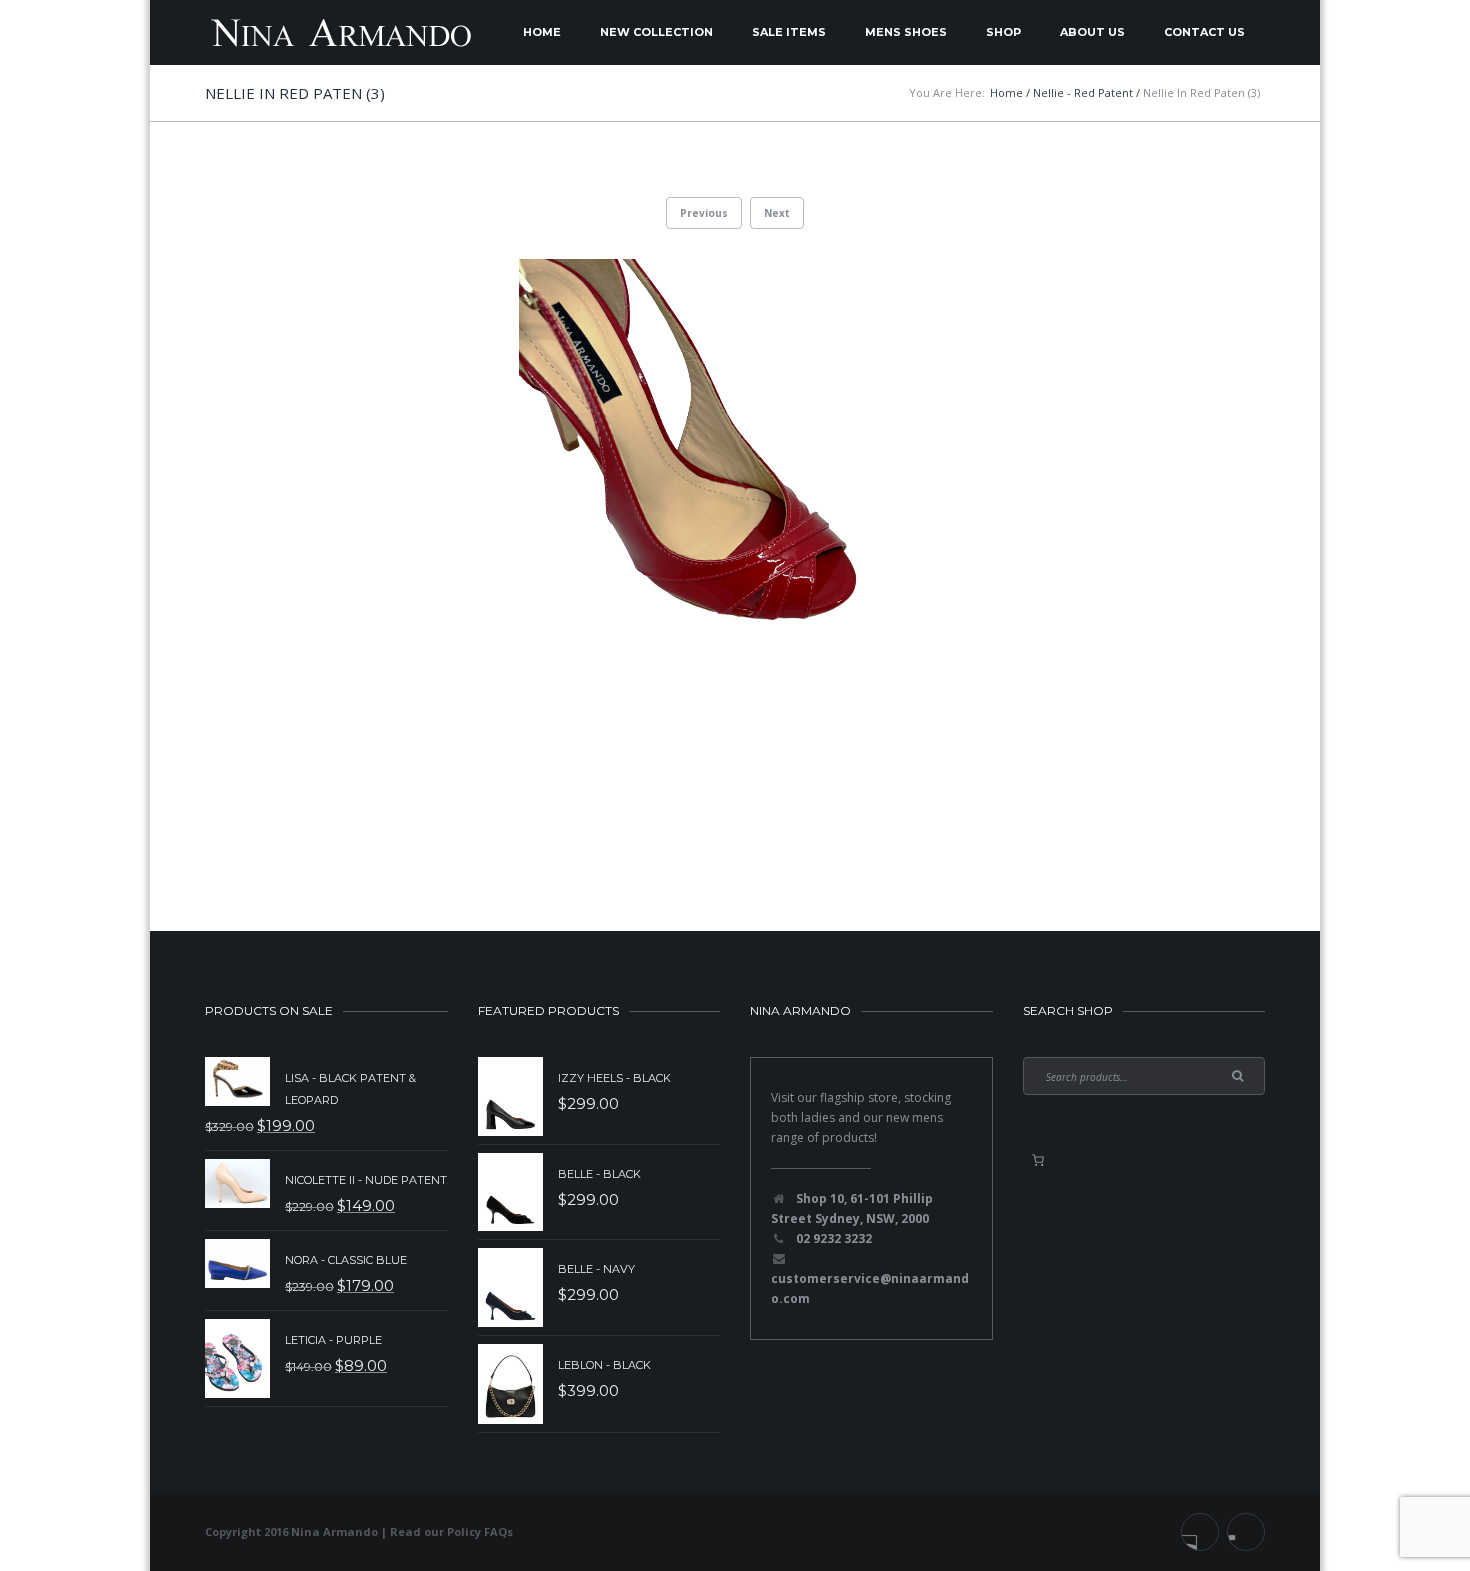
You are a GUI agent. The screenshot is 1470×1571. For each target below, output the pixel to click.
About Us (1092, 32)
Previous (704, 213)
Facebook (1200, 1532)
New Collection (656, 32)
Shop (1003, 32)
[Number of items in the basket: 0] (1038, 1160)
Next (777, 213)
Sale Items (789, 32)
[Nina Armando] (340, 32)
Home (542, 32)
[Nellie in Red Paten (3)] (735, 547)
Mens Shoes (906, 32)
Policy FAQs (480, 1531)
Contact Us (1204, 32)
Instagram (1246, 1532)
